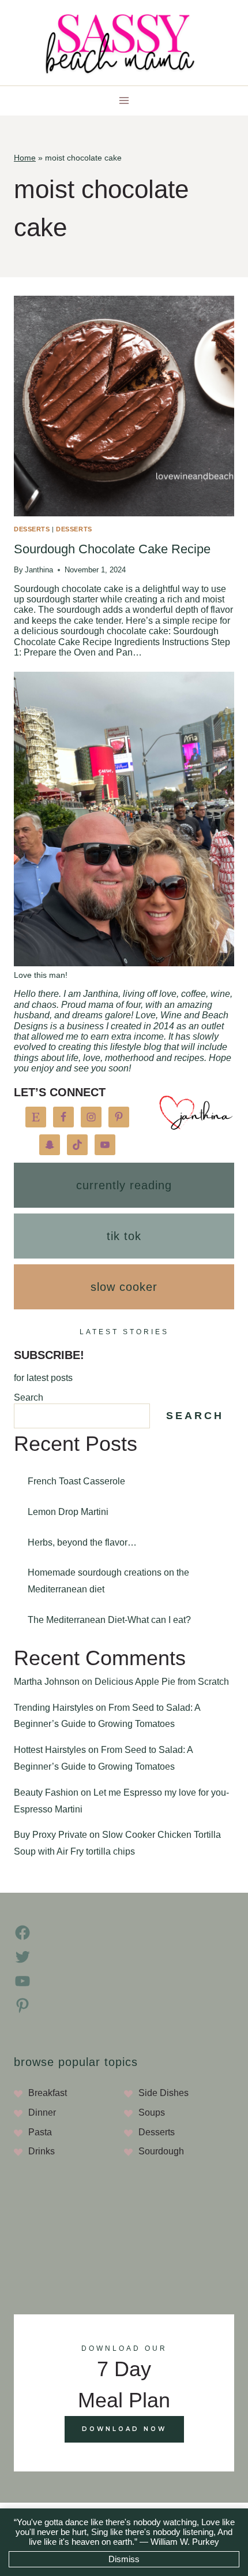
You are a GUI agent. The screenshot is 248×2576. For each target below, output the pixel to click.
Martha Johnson (47, 1682)
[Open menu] (124, 101)
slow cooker (124, 1287)
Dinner (42, 2112)
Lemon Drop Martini (68, 1512)
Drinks (42, 2151)
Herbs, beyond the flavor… (82, 1542)
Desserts (32, 529)
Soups (152, 2112)
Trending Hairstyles (54, 1708)
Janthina (39, 570)
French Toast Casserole (76, 1481)
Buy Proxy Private (50, 1835)
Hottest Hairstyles (50, 1750)
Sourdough (161, 2151)
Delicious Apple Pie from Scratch (162, 1682)
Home (25, 158)
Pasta (40, 2132)
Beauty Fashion (46, 1793)
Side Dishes (164, 2093)
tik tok (124, 1236)
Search (29, 1397)
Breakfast (48, 2093)
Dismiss (124, 2559)
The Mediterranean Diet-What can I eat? (109, 1620)
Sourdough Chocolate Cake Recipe (112, 549)
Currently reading (124, 1185)
